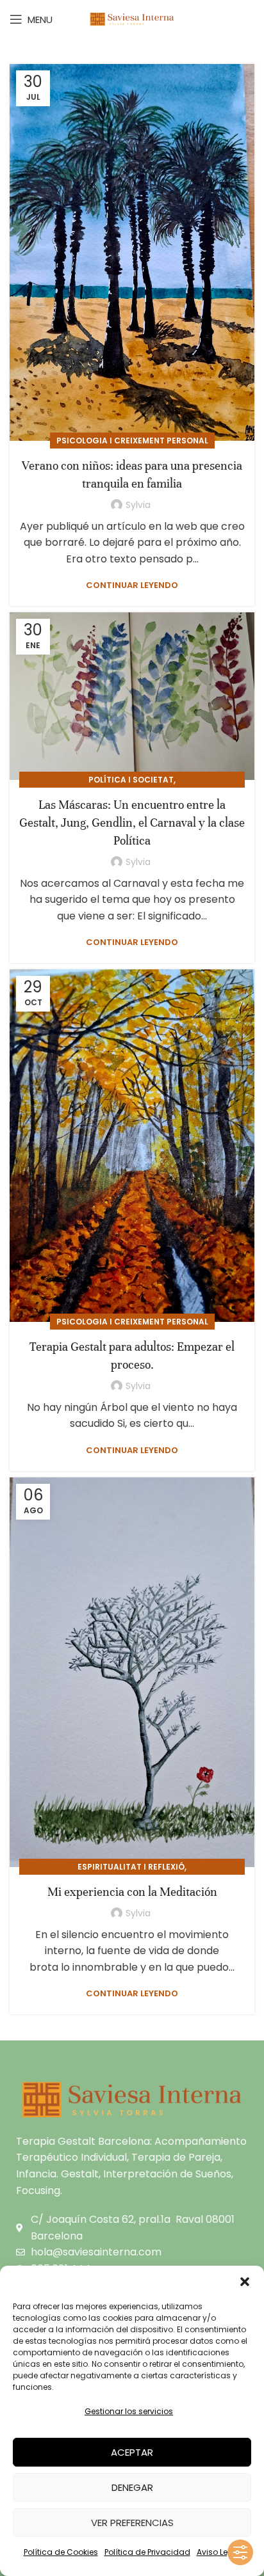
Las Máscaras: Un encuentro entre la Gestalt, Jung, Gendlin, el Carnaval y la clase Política (132, 823)
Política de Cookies (61, 2552)
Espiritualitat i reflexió (131, 1867)
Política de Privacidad (147, 2552)
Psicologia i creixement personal (132, 441)
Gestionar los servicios (129, 2411)
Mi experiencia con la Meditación (132, 1892)
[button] (245, 2282)
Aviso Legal (219, 2552)
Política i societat (131, 780)
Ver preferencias (132, 2523)
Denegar (132, 2487)
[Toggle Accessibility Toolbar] (240, 2552)
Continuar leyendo (132, 585)
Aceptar (132, 2452)
